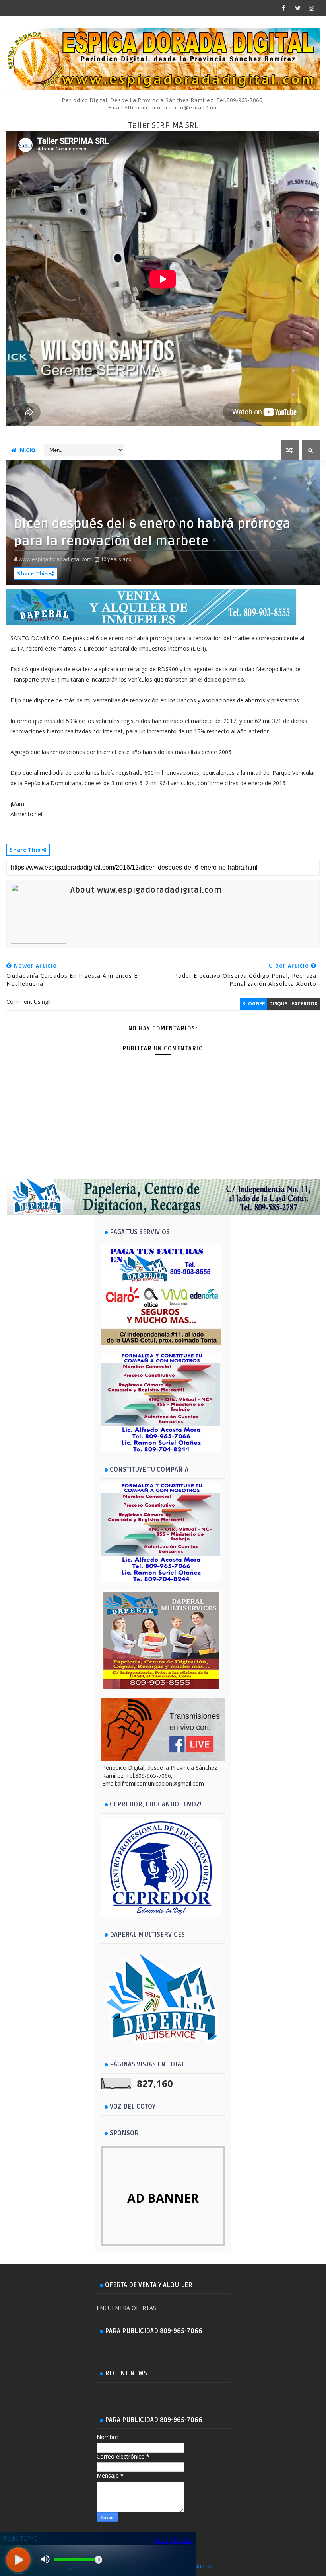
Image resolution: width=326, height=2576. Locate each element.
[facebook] (284, 8)
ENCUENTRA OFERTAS (126, 2308)
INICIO (27, 450)
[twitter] (298, 8)
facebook (305, 1004)
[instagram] (312, 8)
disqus (278, 1004)
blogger (254, 1004)
